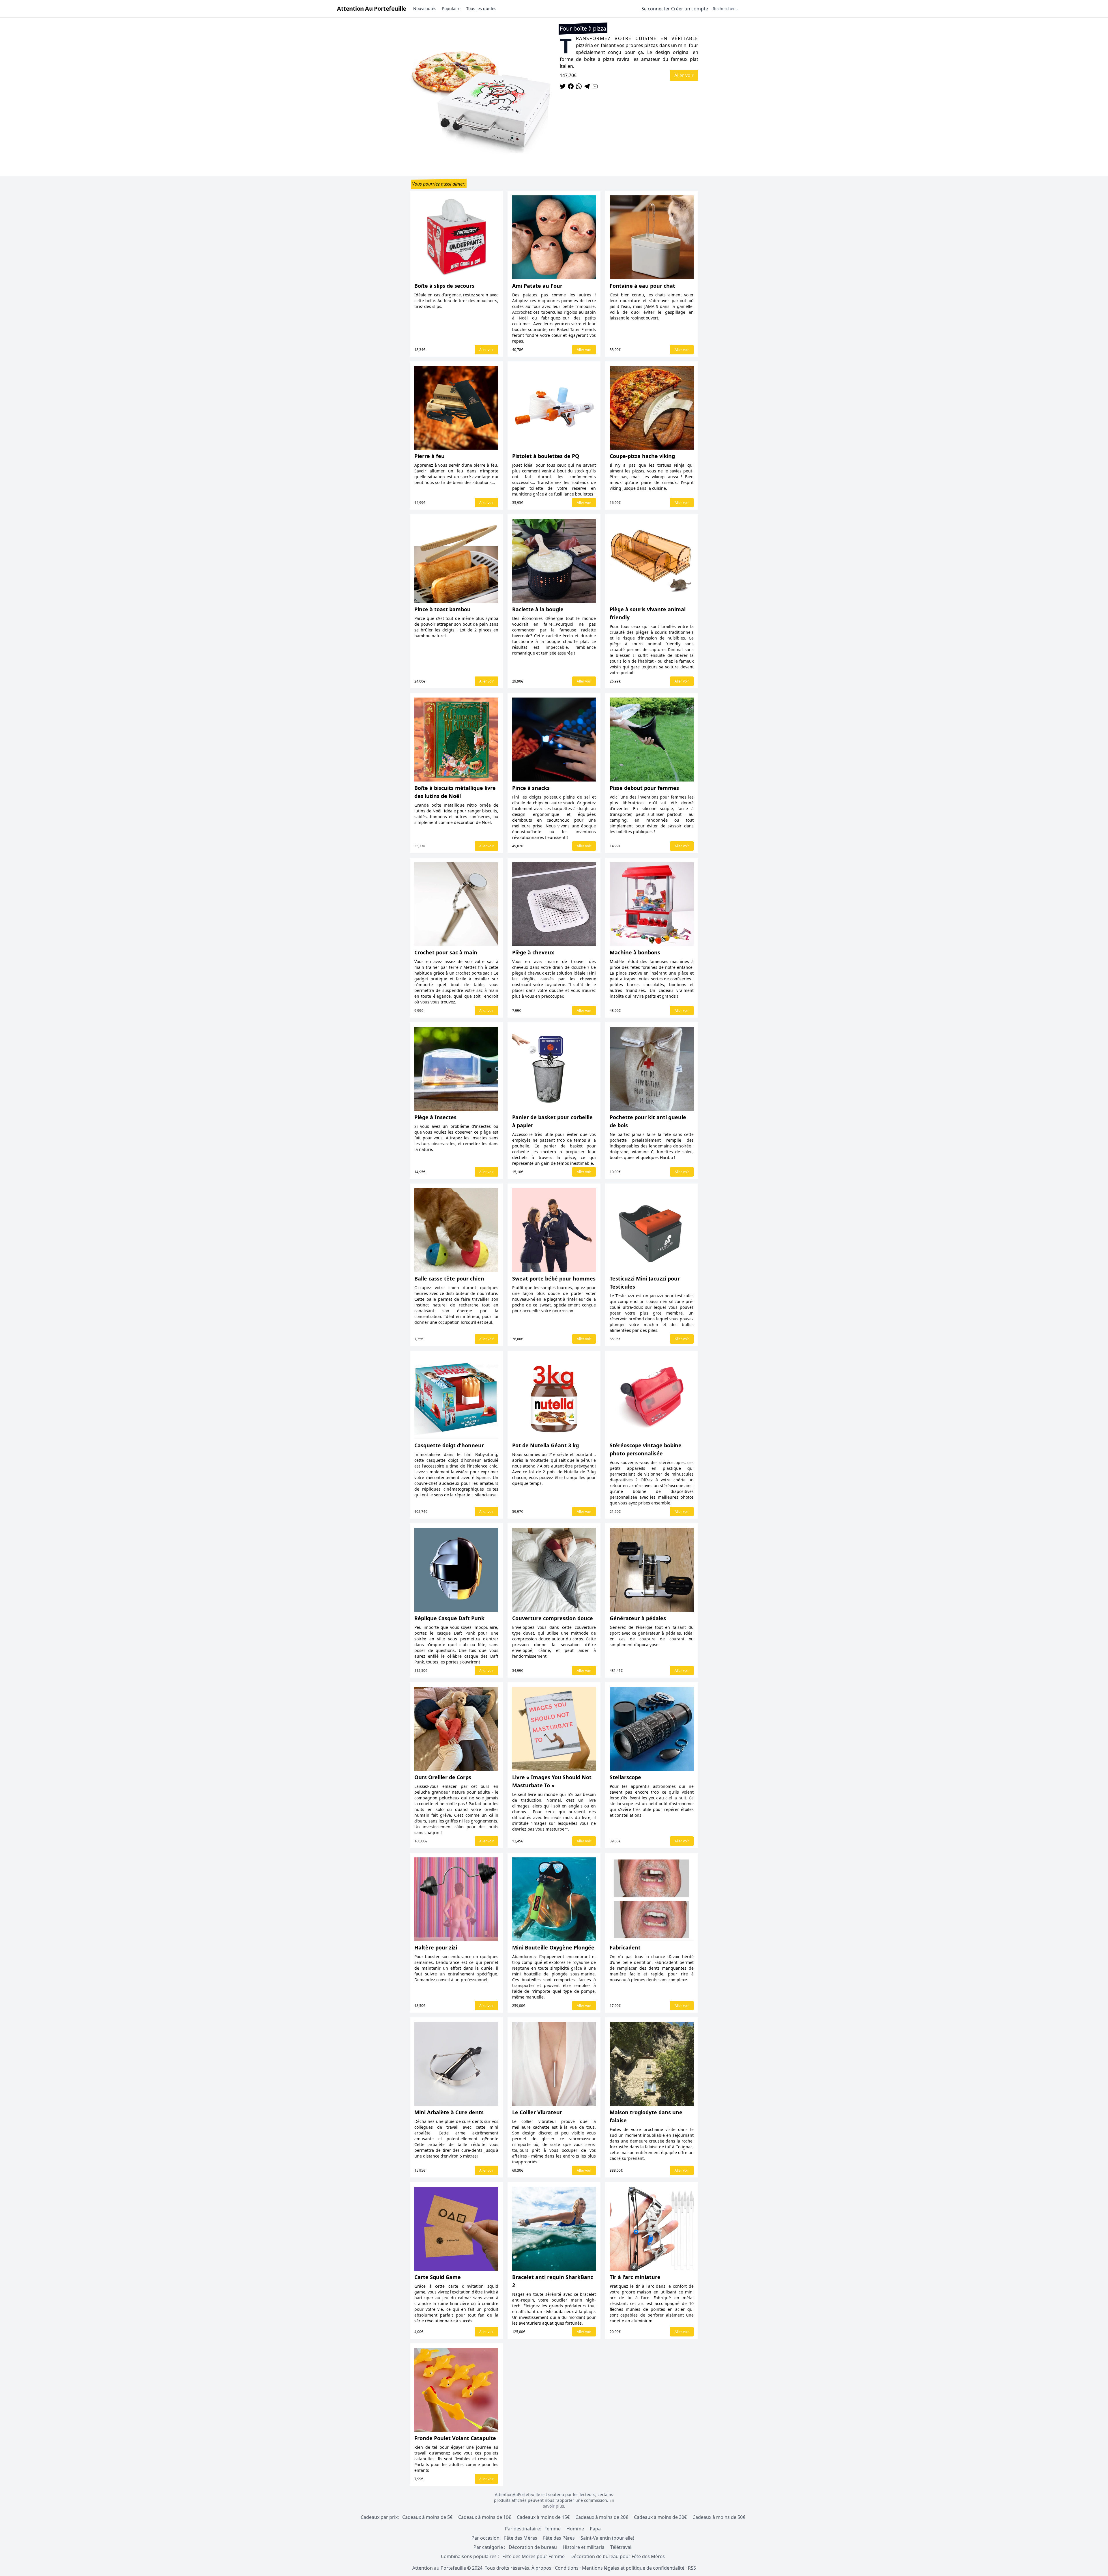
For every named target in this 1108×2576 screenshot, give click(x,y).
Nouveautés (425, 9)
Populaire (451, 9)
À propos (541, 2568)
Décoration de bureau (533, 2547)
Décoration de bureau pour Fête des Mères (618, 2556)
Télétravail (621, 2547)
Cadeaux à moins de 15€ (543, 2517)
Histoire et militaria (584, 2547)
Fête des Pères (559, 2538)
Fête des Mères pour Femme (534, 2556)
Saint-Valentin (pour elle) (607, 2538)
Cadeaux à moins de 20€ (602, 2517)
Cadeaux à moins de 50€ (719, 2517)
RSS (692, 2568)
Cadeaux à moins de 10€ (485, 2517)
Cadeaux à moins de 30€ (660, 2517)
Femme (553, 2529)
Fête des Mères (521, 2538)
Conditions (567, 2568)
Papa (595, 2529)
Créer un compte (690, 9)
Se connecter (656, 9)
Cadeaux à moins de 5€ (427, 2517)
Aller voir (684, 75)
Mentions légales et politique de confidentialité (633, 2568)
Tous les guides (481, 9)
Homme (575, 2529)
